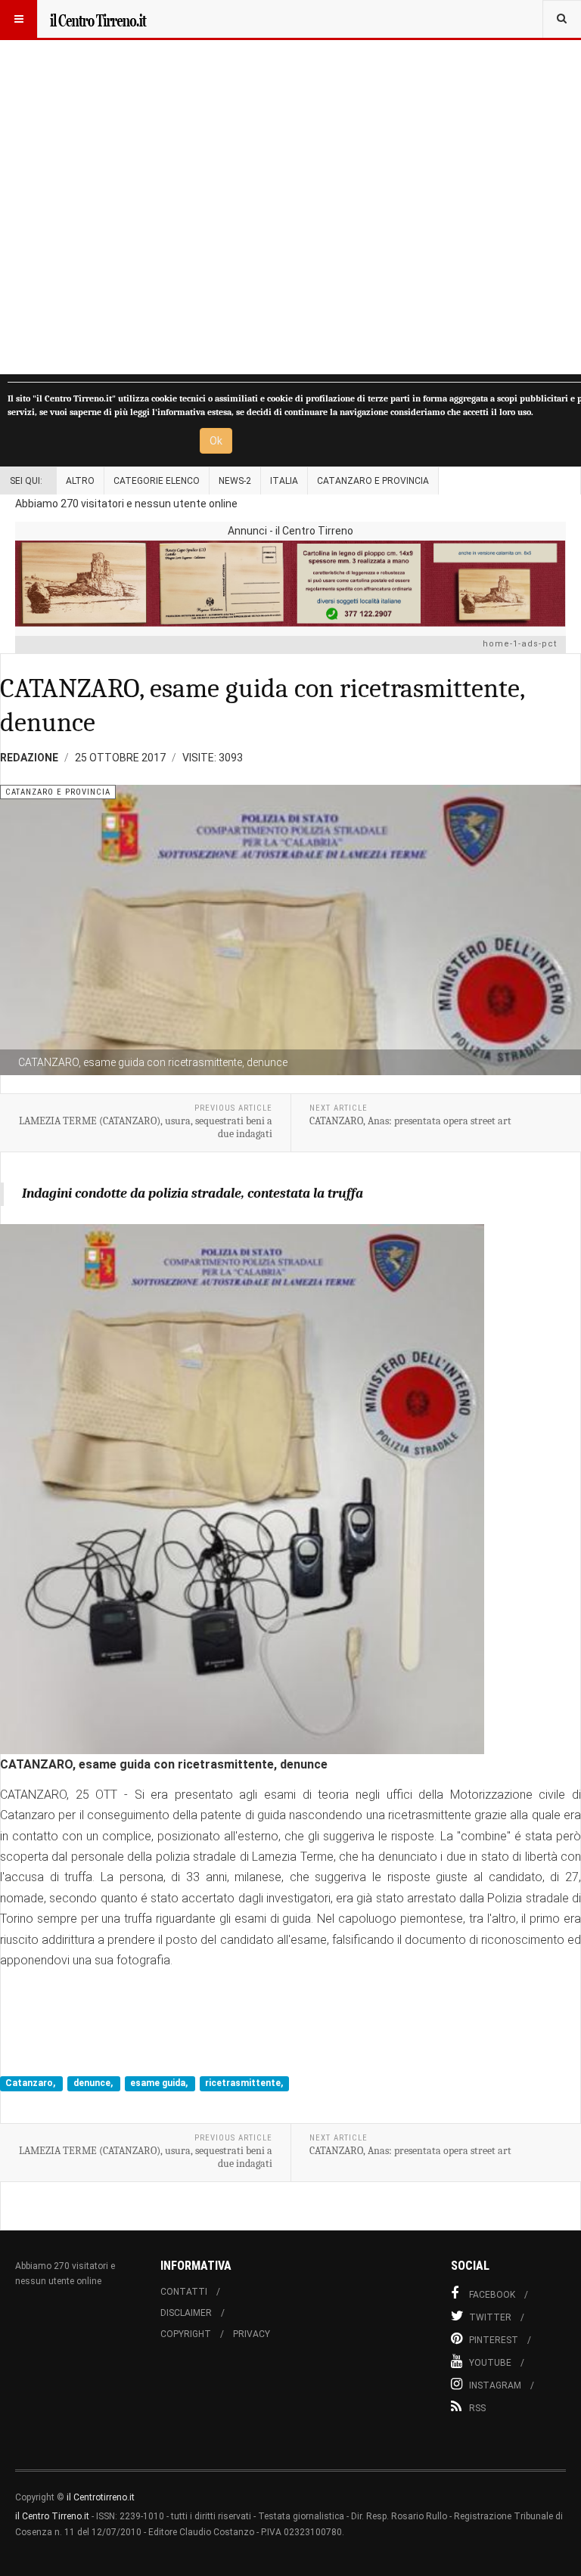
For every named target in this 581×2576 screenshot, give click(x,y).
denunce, (94, 2083)
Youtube (490, 2363)
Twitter (490, 2317)
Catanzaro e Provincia (373, 481)
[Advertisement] (290, 187)
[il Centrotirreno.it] (98, 19)
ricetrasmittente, (244, 2083)
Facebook (492, 2295)
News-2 (235, 481)
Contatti (184, 2292)
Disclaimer (186, 2313)
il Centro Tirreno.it (52, 2516)
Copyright (186, 2334)
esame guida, (160, 2083)
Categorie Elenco (157, 481)
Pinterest (494, 2340)
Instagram (495, 2385)
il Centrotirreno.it (101, 2497)
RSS (477, 2408)
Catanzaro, (31, 2083)
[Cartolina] (290, 583)
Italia (284, 481)
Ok (216, 441)
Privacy (252, 2334)
